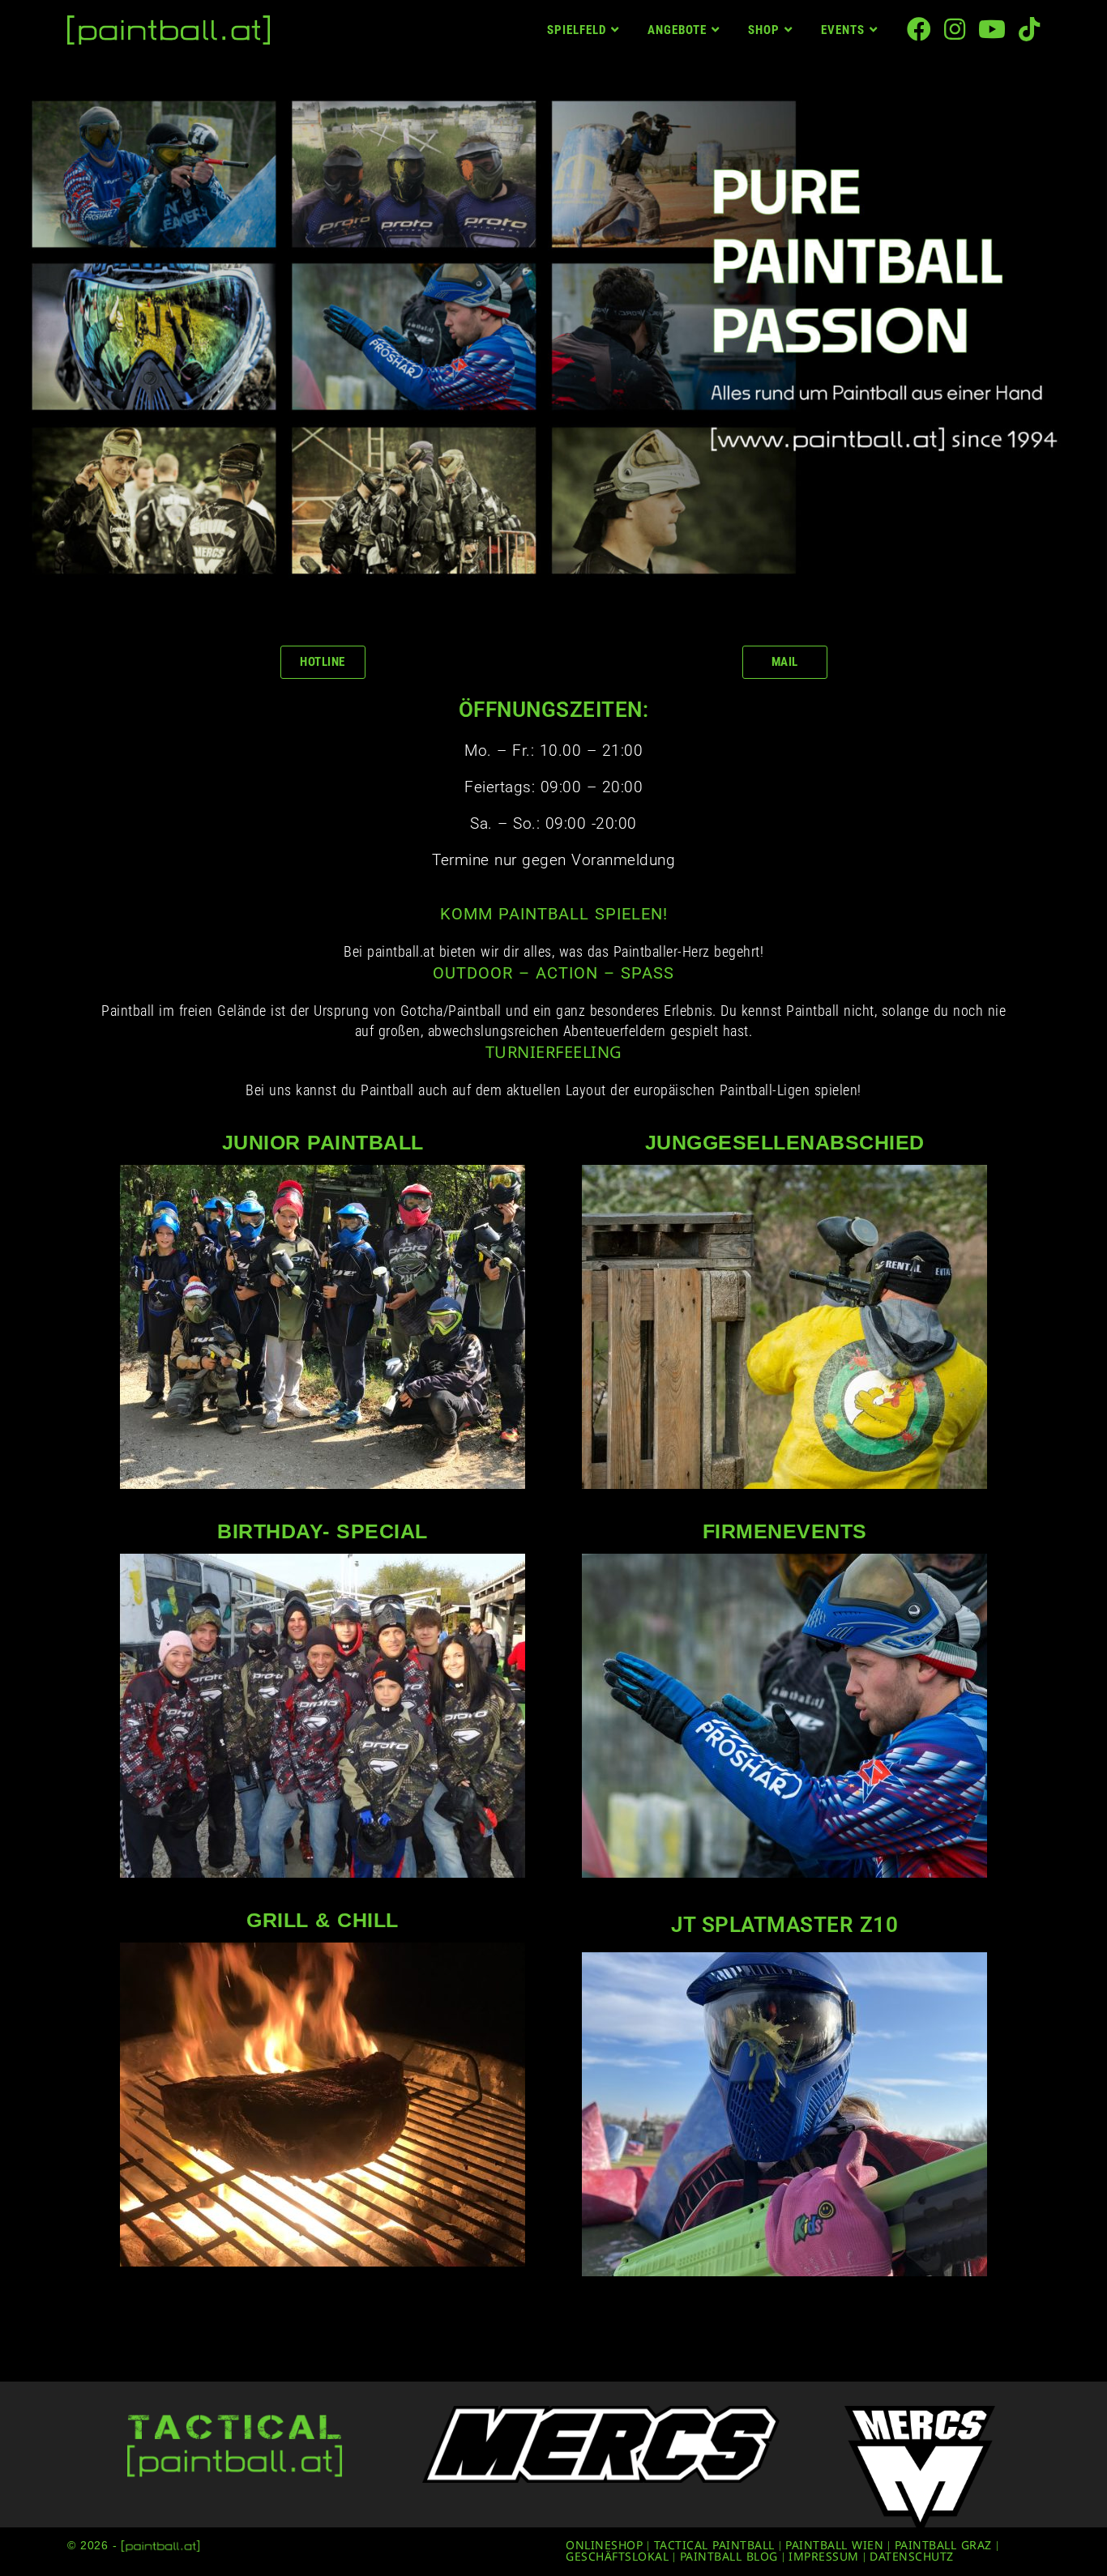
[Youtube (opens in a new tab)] (992, 29)
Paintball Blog (729, 2556)
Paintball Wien (834, 2545)
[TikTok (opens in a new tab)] (1029, 29)
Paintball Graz (943, 2545)
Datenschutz (912, 2556)
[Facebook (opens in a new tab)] (919, 29)
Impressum (824, 2556)
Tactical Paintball (714, 2545)
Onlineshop (604, 2545)
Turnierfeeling (554, 1052)
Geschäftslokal (617, 2556)
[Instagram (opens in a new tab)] (955, 29)
